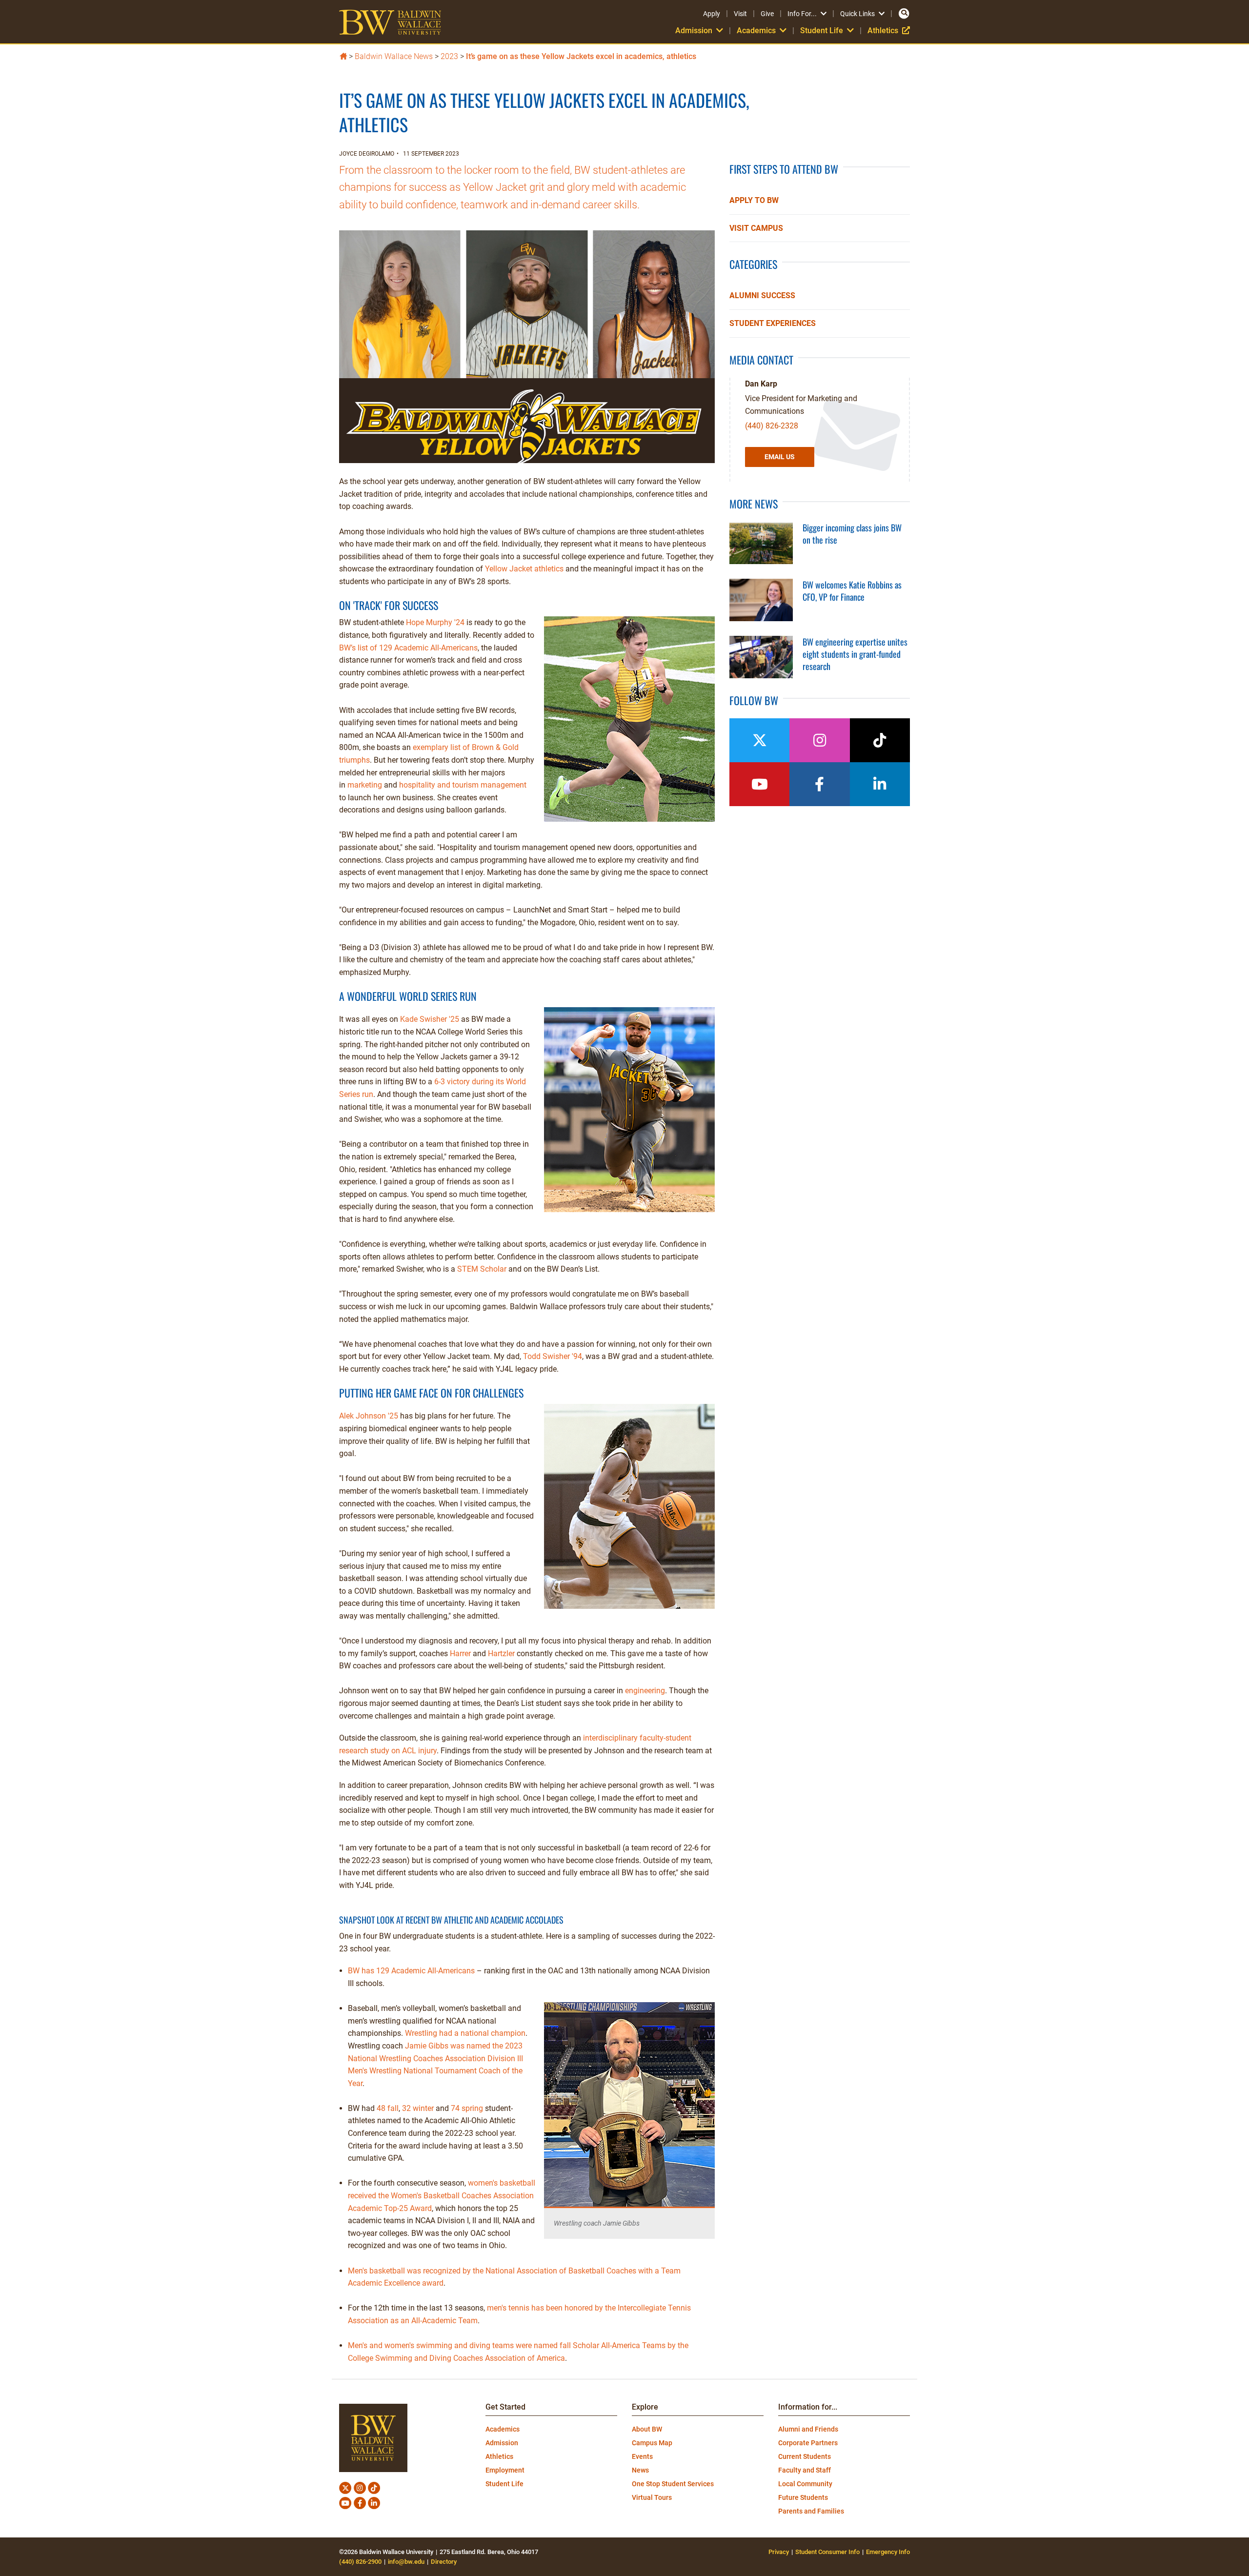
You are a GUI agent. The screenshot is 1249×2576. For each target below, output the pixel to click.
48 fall (388, 2108)
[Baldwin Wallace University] (343, 55)
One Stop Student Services (673, 2484)
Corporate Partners (808, 2443)
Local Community (805, 2484)
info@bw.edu (406, 2562)
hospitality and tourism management (463, 785)
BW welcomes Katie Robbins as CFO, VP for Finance (852, 591)
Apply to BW (754, 200)
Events (642, 2456)
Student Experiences (773, 323)
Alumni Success (762, 295)
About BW (647, 2429)
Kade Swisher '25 (430, 1019)
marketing (365, 785)
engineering (645, 1691)
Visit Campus (756, 228)
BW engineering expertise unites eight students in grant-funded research (855, 654)
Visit (740, 14)
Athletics (889, 30)
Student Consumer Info (827, 2552)
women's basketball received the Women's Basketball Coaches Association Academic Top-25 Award (442, 2195)
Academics (503, 2429)
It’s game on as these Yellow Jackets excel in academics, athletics (581, 56)
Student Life (504, 2484)
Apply (712, 14)
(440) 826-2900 (360, 2562)
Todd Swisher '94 (553, 1356)
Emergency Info (888, 2552)
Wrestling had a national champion (465, 2033)
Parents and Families (811, 2511)
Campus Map (652, 2443)
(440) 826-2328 (772, 426)
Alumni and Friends (808, 2429)
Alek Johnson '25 (369, 1416)
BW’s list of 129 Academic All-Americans (408, 648)
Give (767, 14)
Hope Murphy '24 (435, 622)
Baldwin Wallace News (394, 56)
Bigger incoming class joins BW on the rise (852, 534)
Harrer (460, 1653)
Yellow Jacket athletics (524, 569)
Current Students (805, 2456)
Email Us (780, 457)
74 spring (466, 2108)
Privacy (779, 2552)
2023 (449, 56)
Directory (444, 2562)
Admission (502, 2443)
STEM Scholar (482, 1269)
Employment (505, 2470)
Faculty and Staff (805, 2470)
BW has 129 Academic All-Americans (411, 1971)
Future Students (803, 2497)
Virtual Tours (652, 2497)
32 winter (418, 2108)
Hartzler (501, 1653)
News (640, 2470)
